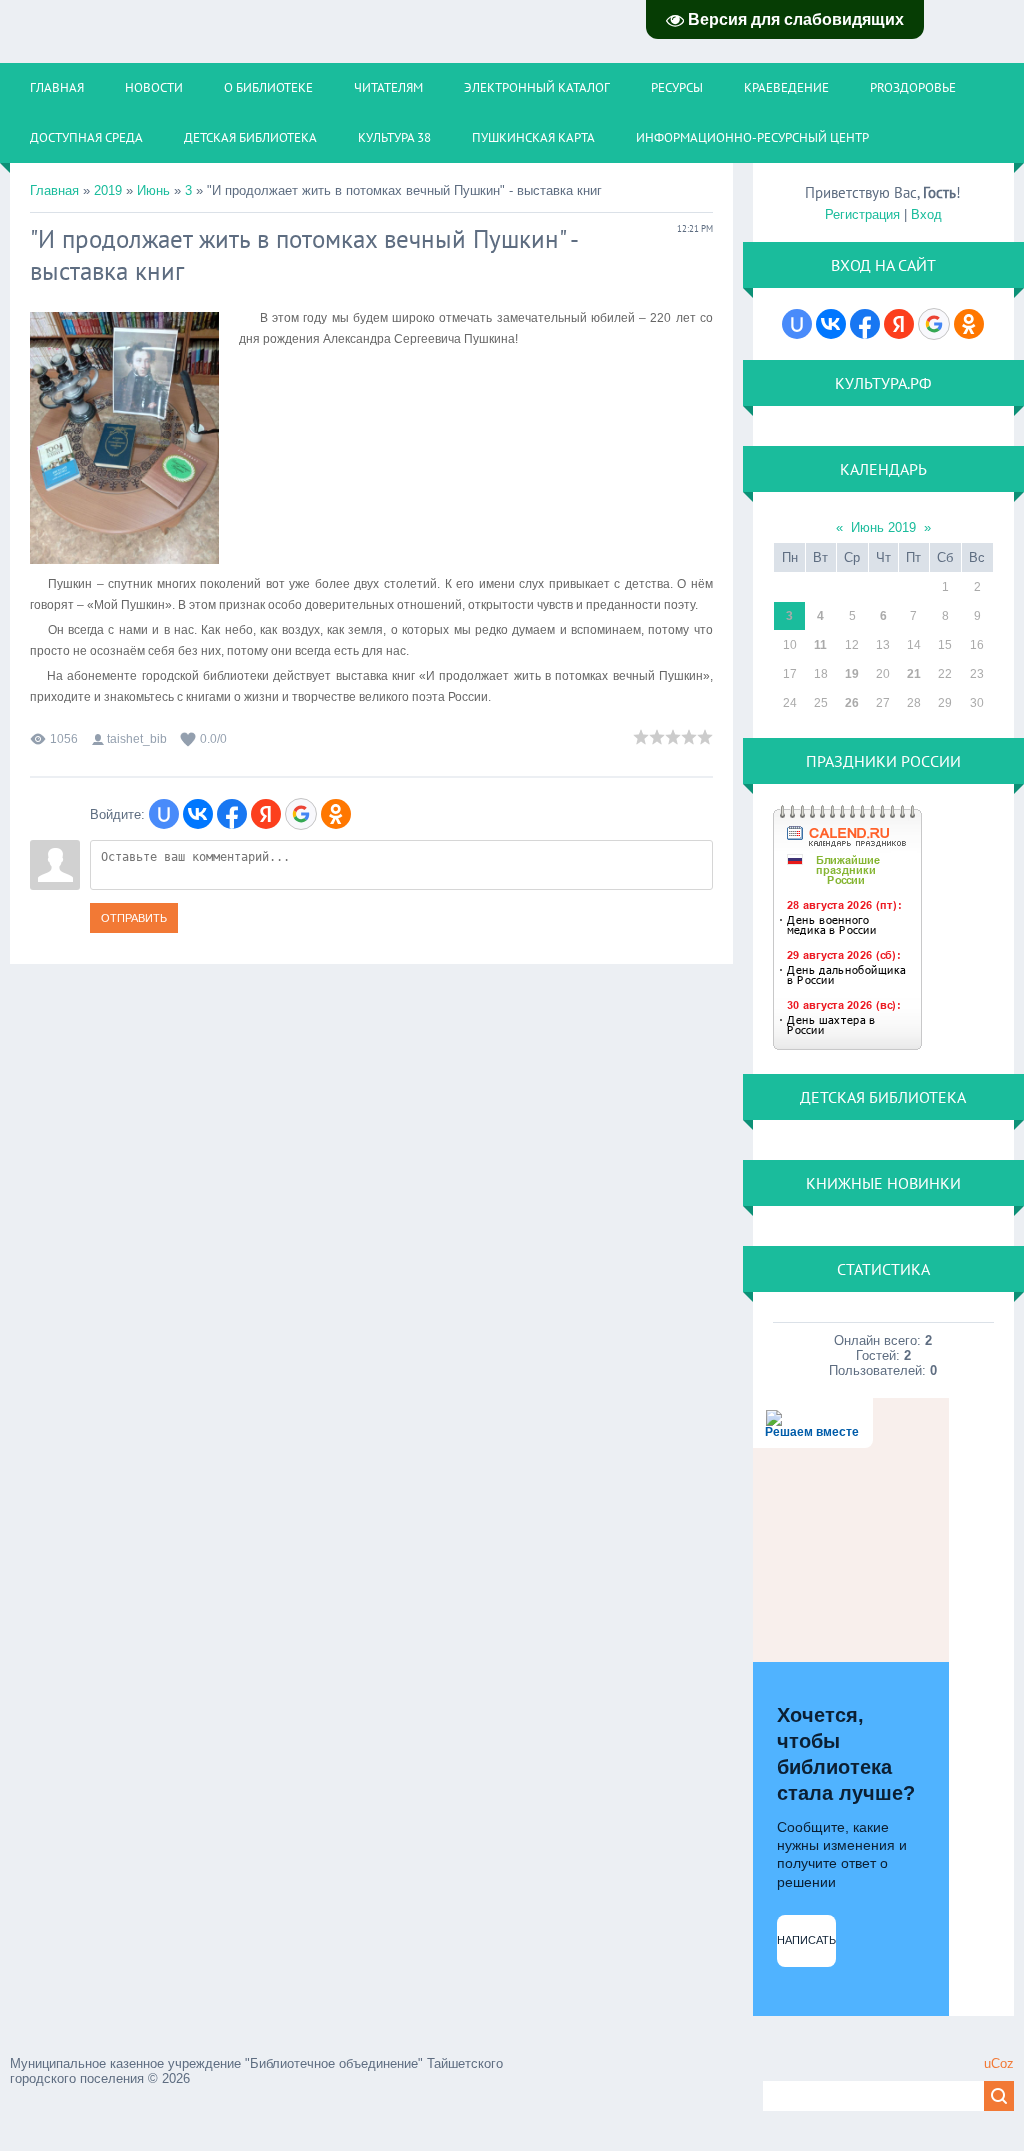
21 (914, 674)
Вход (926, 214)
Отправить (134, 918)
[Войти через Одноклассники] (336, 814)
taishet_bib (137, 739)
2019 (108, 190)
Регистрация (862, 214)
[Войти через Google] (301, 814)
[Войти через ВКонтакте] (198, 814)
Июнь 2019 (883, 527)
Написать (806, 1940)
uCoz (999, 2063)
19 (852, 674)
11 (820, 645)
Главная (54, 190)
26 (852, 703)
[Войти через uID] (164, 814)
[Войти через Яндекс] (266, 814)
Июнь (153, 190)
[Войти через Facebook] (232, 814)
